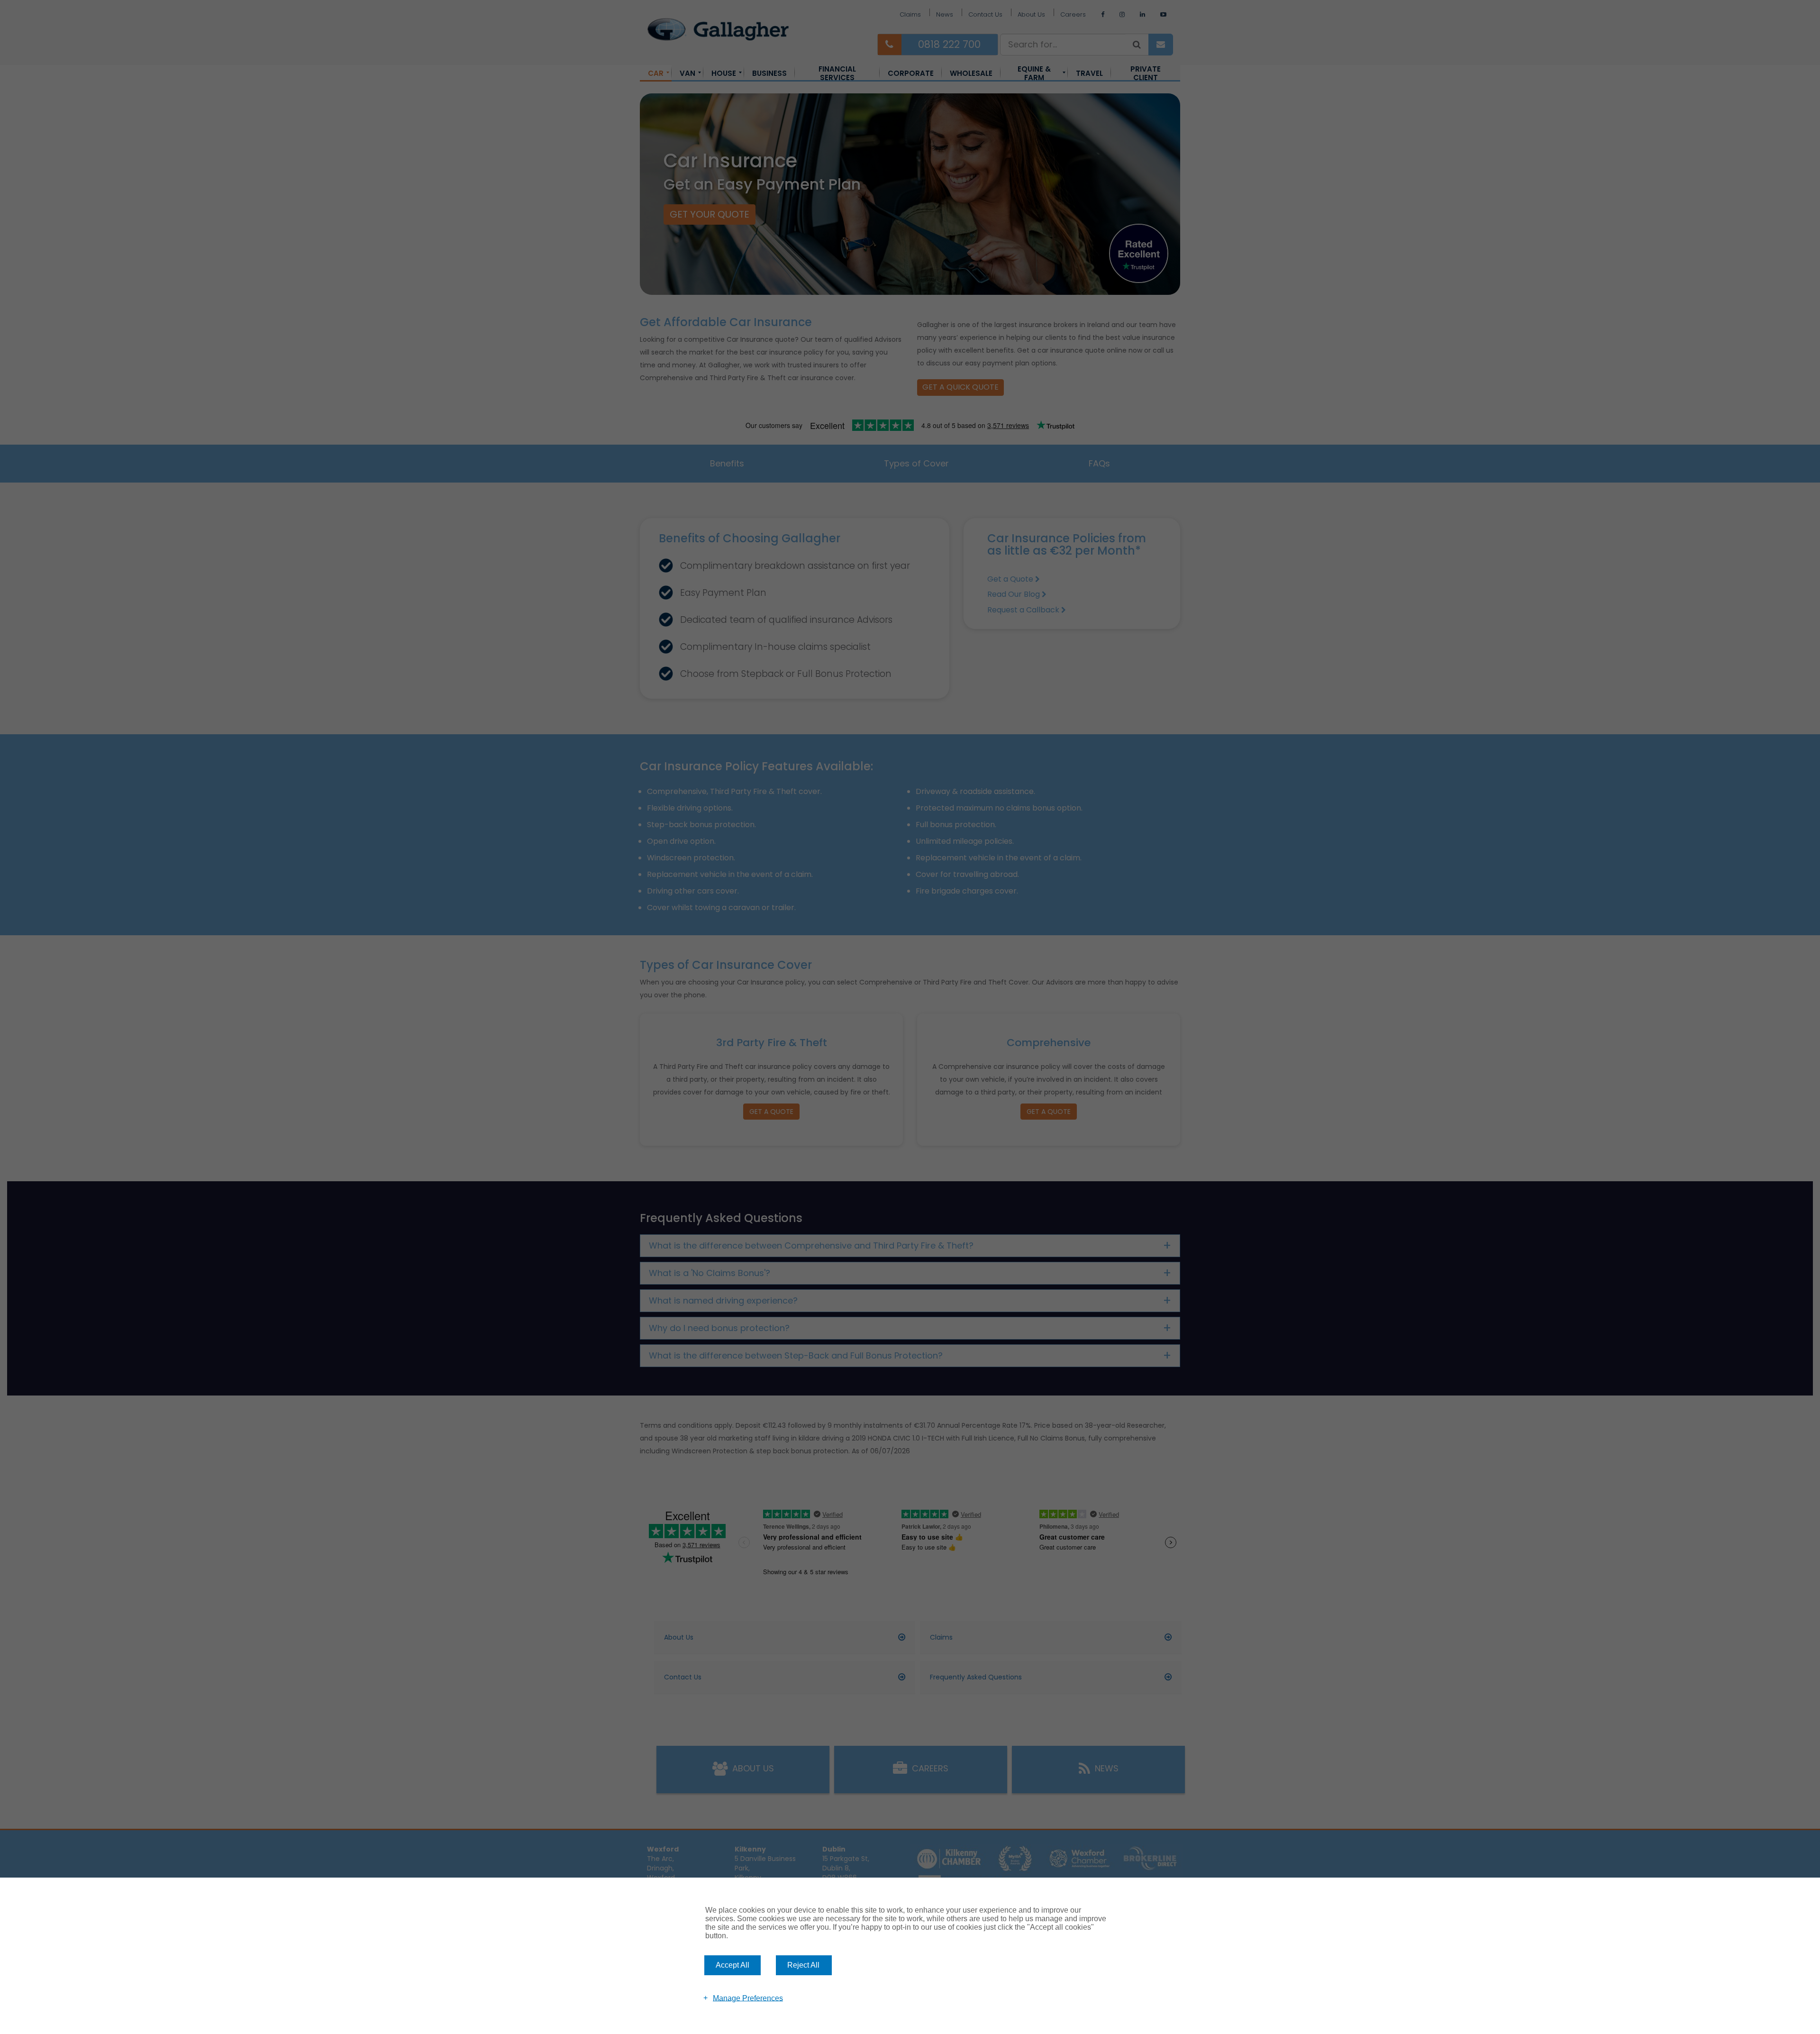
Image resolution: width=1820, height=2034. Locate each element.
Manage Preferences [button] (748, 1998)
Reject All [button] (803, 1965)
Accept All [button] (733, 1965)
